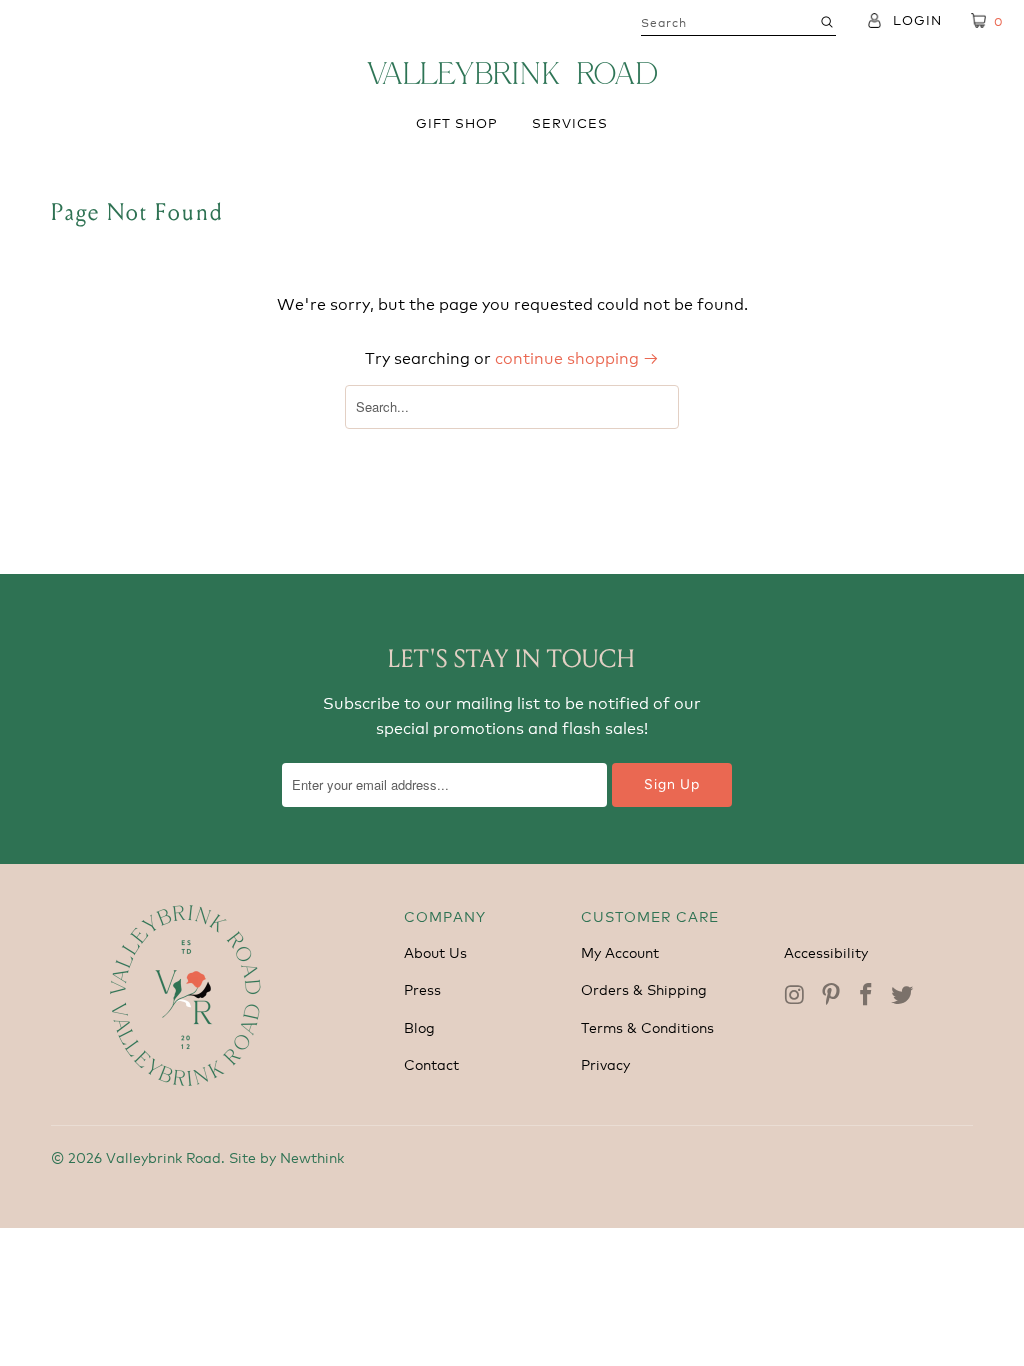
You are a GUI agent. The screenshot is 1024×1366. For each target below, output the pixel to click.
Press (422, 988)
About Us (435, 951)
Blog (419, 1026)
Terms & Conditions (647, 1026)
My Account (620, 951)
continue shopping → (577, 356)
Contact (431, 1063)
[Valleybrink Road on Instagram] (797, 995)
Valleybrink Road (163, 1156)
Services (570, 122)
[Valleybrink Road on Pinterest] (831, 995)
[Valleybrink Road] (512, 73)
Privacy (605, 1063)
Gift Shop (457, 122)
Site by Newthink (286, 1156)
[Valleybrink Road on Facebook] (867, 995)
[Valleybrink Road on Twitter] (903, 995)
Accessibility (826, 951)
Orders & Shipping (644, 988)
